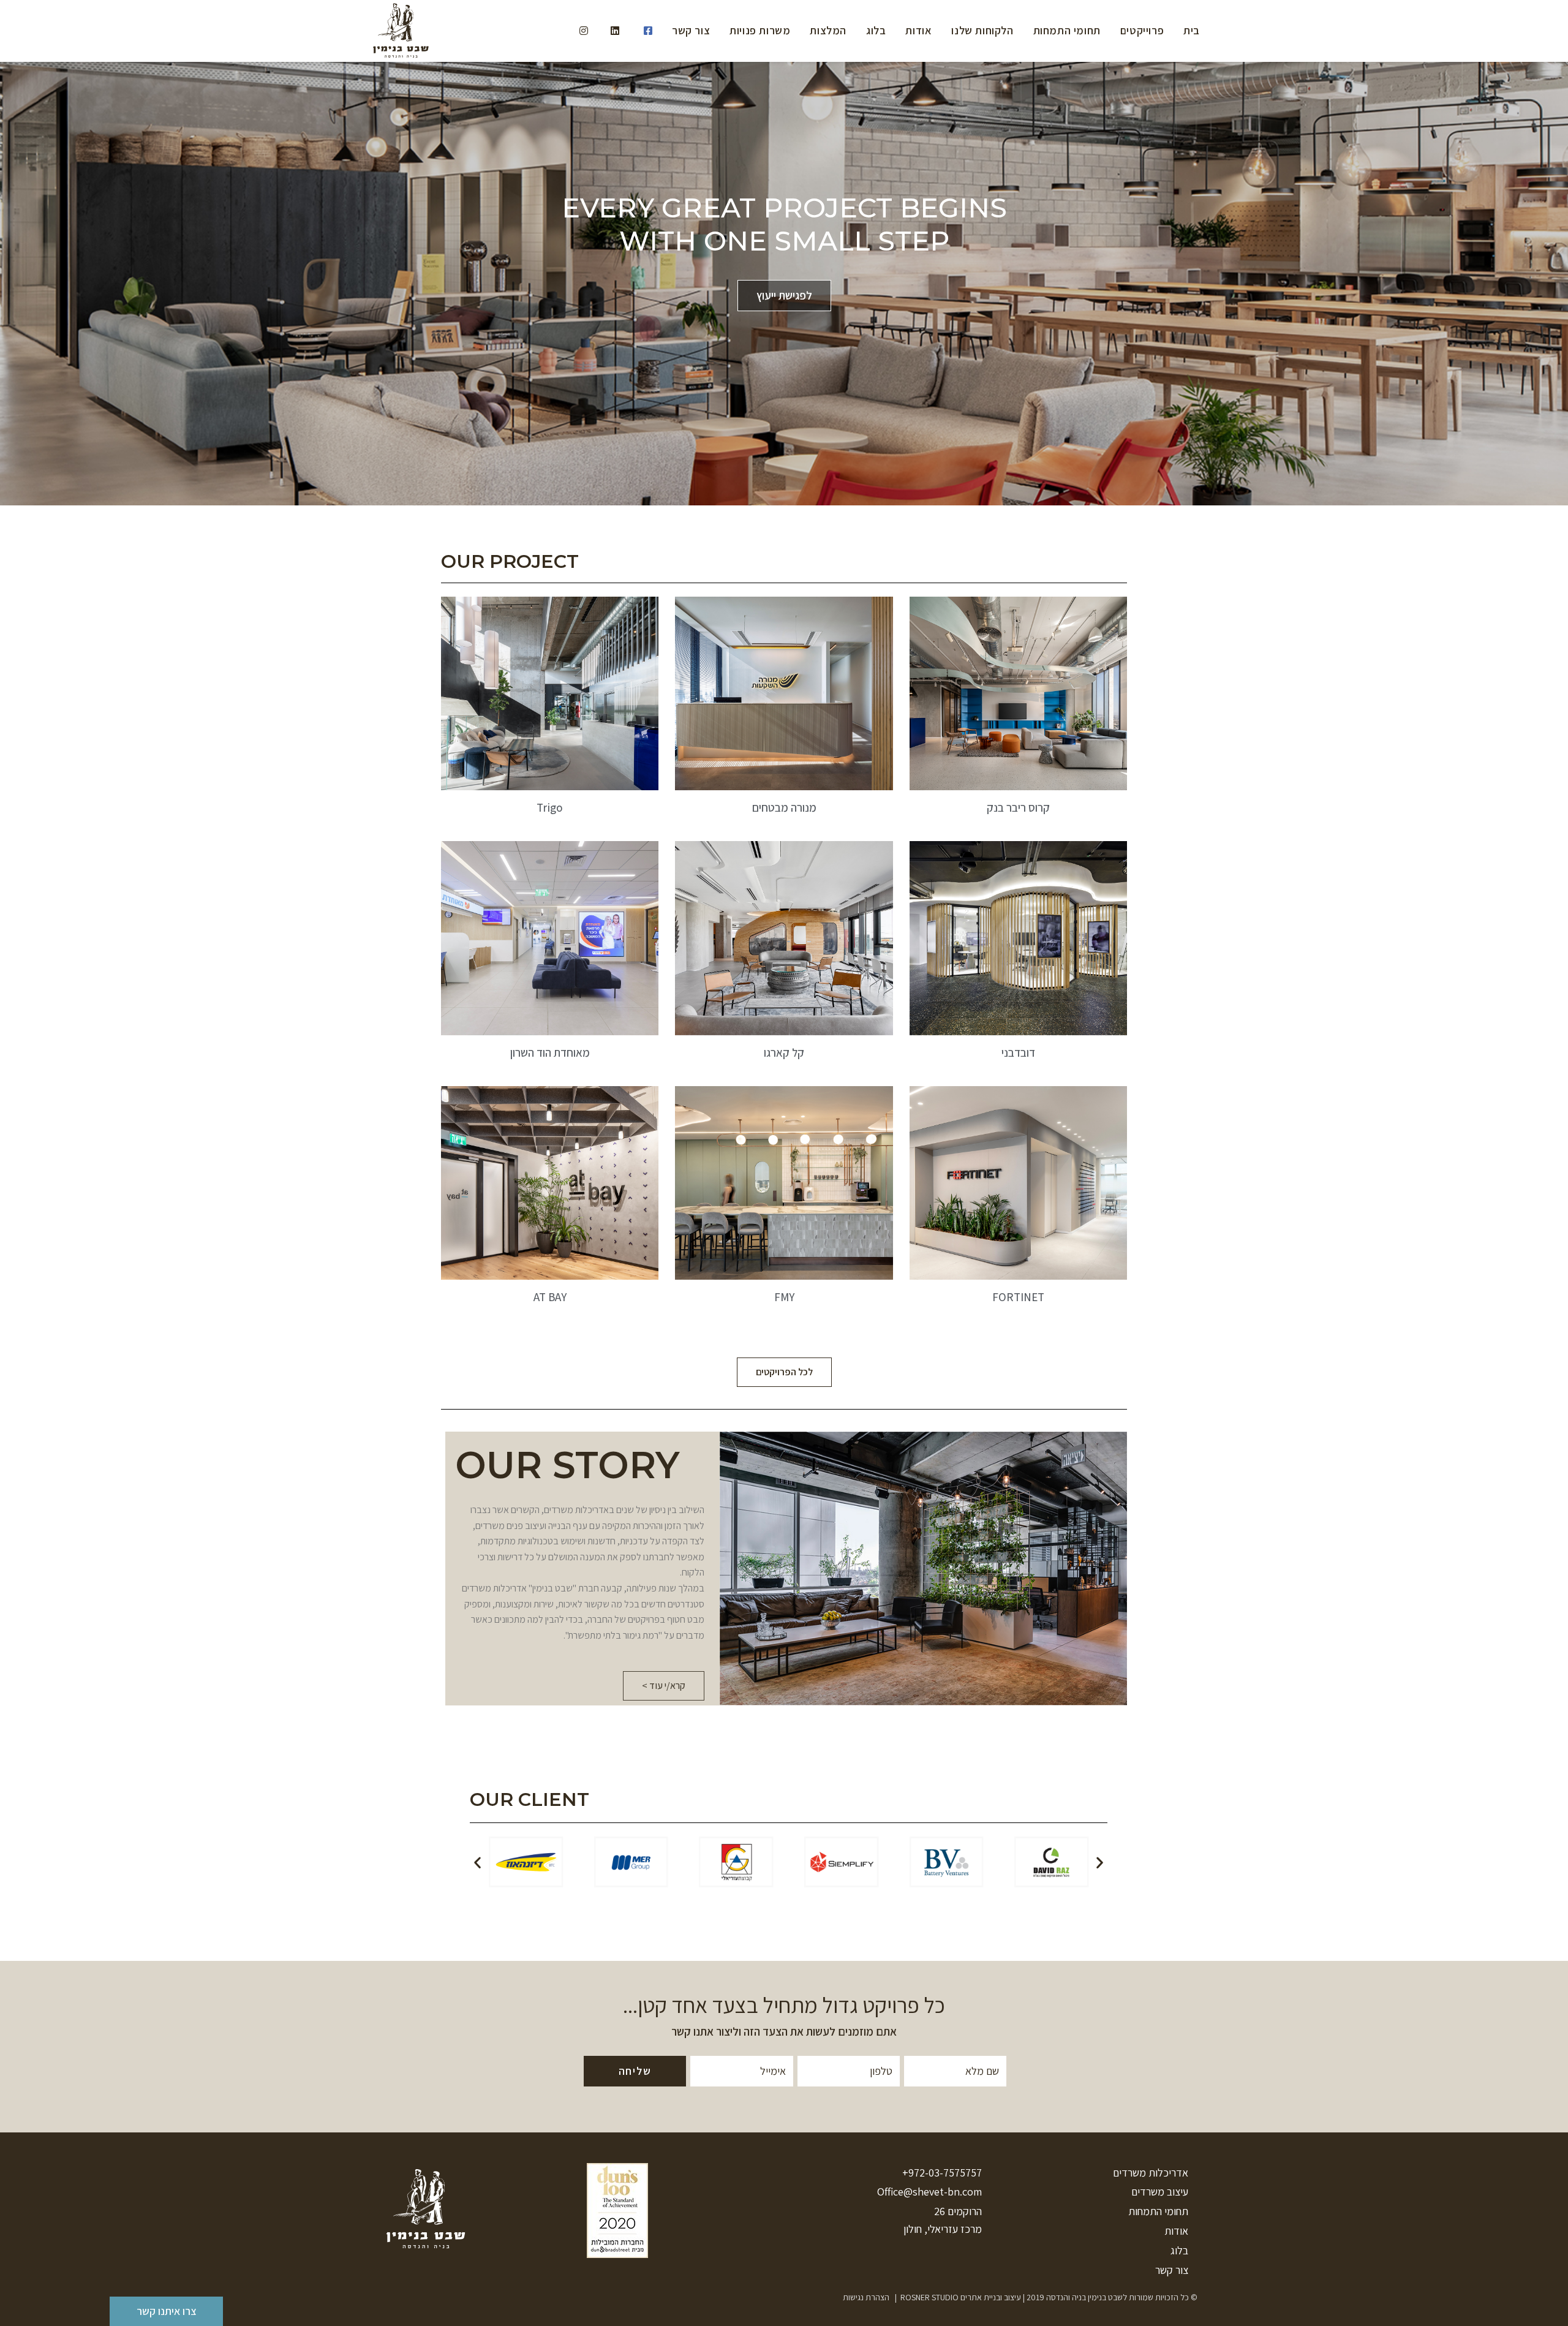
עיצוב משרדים (1160, 2192)
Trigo (550, 807)
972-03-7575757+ (942, 2173)
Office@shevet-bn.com (929, 2192)
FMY (784, 1297)
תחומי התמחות (1158, 2211)
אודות (1176, 2231)
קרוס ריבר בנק (1018, 807)
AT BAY (550, 1297)
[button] (784, 1372)
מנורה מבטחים (784, 807)
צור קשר (1172, 2270)
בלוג (1179, 2250)
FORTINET (1018, 1297)
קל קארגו (784, 1052)
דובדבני (1018, 1052)
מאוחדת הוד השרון (550, 1052)
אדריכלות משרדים (1151, 2173)
